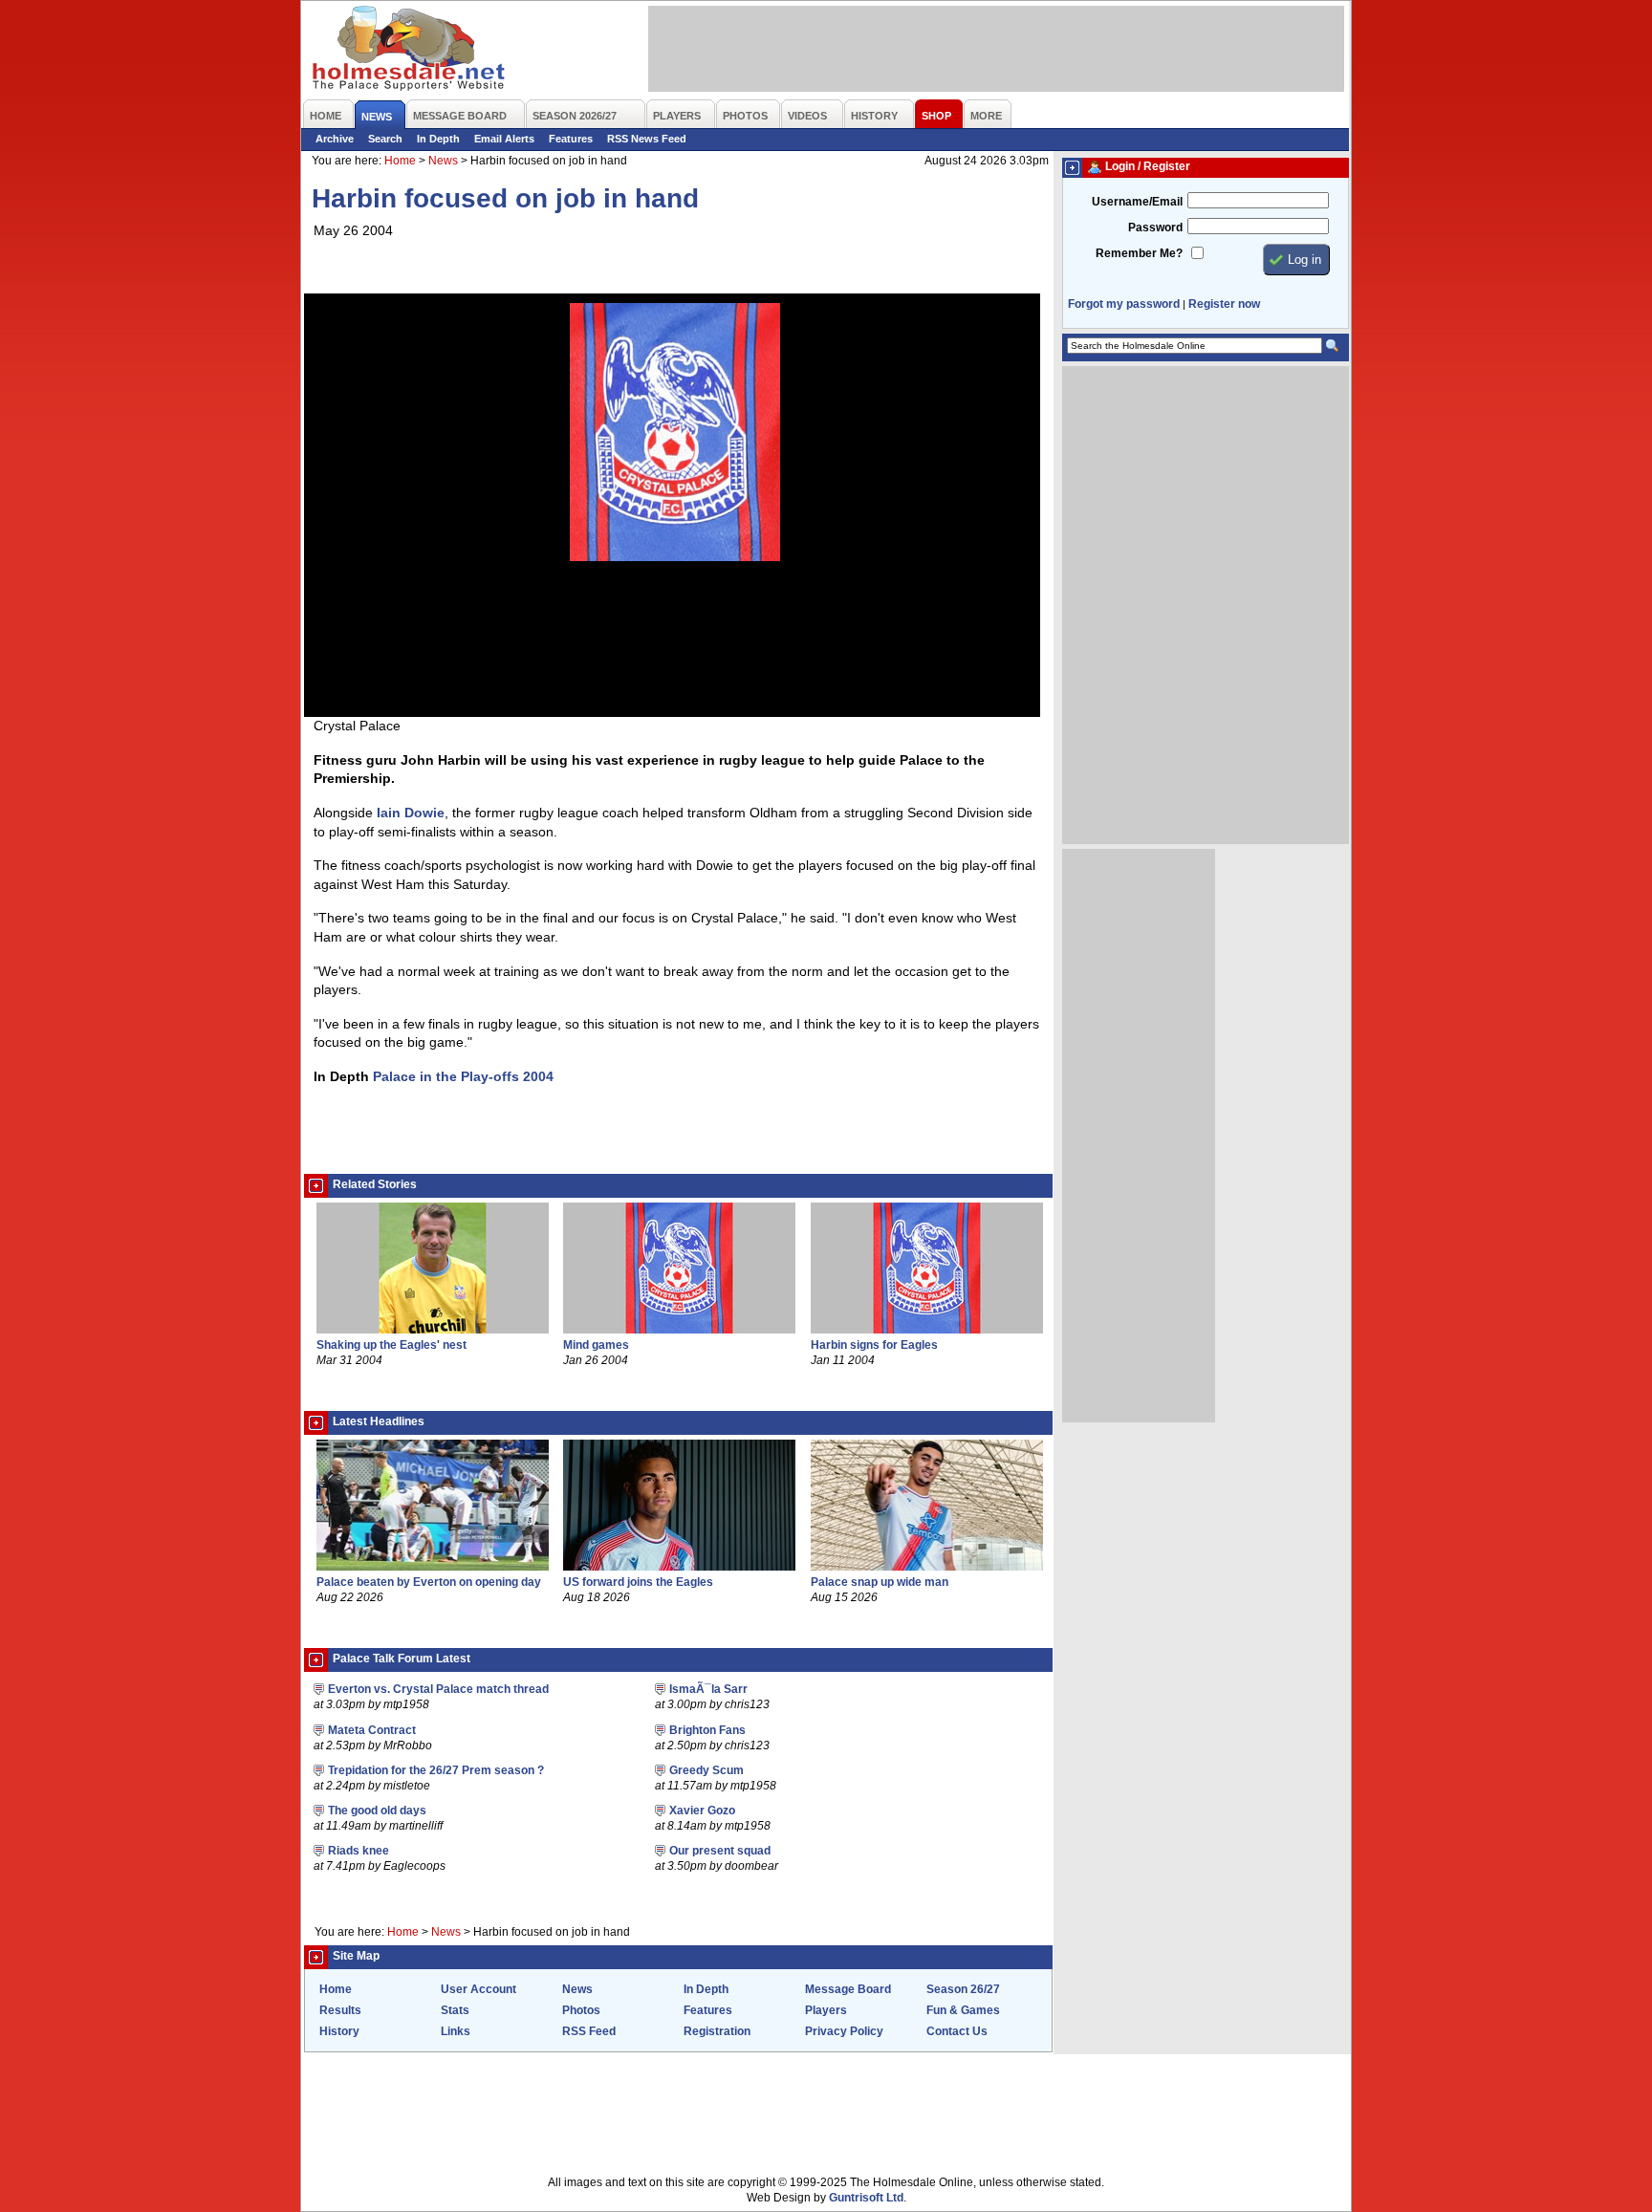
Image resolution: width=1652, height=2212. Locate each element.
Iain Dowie (411, 813)
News (443, 161)
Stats (455, 2010)
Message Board (848, 1989)
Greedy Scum (706, 1770)
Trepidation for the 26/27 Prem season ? (436, 1770)
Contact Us (957, 2031)
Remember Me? (1139, 253)
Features (571, 139)
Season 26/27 (963, 1989)
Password (1155, 228)
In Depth (438, 139)
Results (340, 2010)
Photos (581, 2010)
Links (456, 2031)
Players (826, 2010)
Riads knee (359, 1851)
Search (385, 139)
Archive (335, 139)
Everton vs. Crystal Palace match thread (438, 1689)
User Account (478, 1989)
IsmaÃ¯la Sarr (708, 1689)
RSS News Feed (647, 139)
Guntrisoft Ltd (866, 2198)
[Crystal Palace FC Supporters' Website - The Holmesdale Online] (410, 50)
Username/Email (1137, 202)
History (339, 2031)
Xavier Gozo (702, 1811)
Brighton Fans (707, 1730)
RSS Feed (589, 2031)
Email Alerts (504, 139)
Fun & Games (963, 2010)
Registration (717, 2031)
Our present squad (720, 1851)
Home (400, 161)
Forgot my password (1124, 304)
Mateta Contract (372, 1730)
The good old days (377, 1811)
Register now (1224, 304)
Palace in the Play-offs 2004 (463, 1076)
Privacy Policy (844, 2031)
